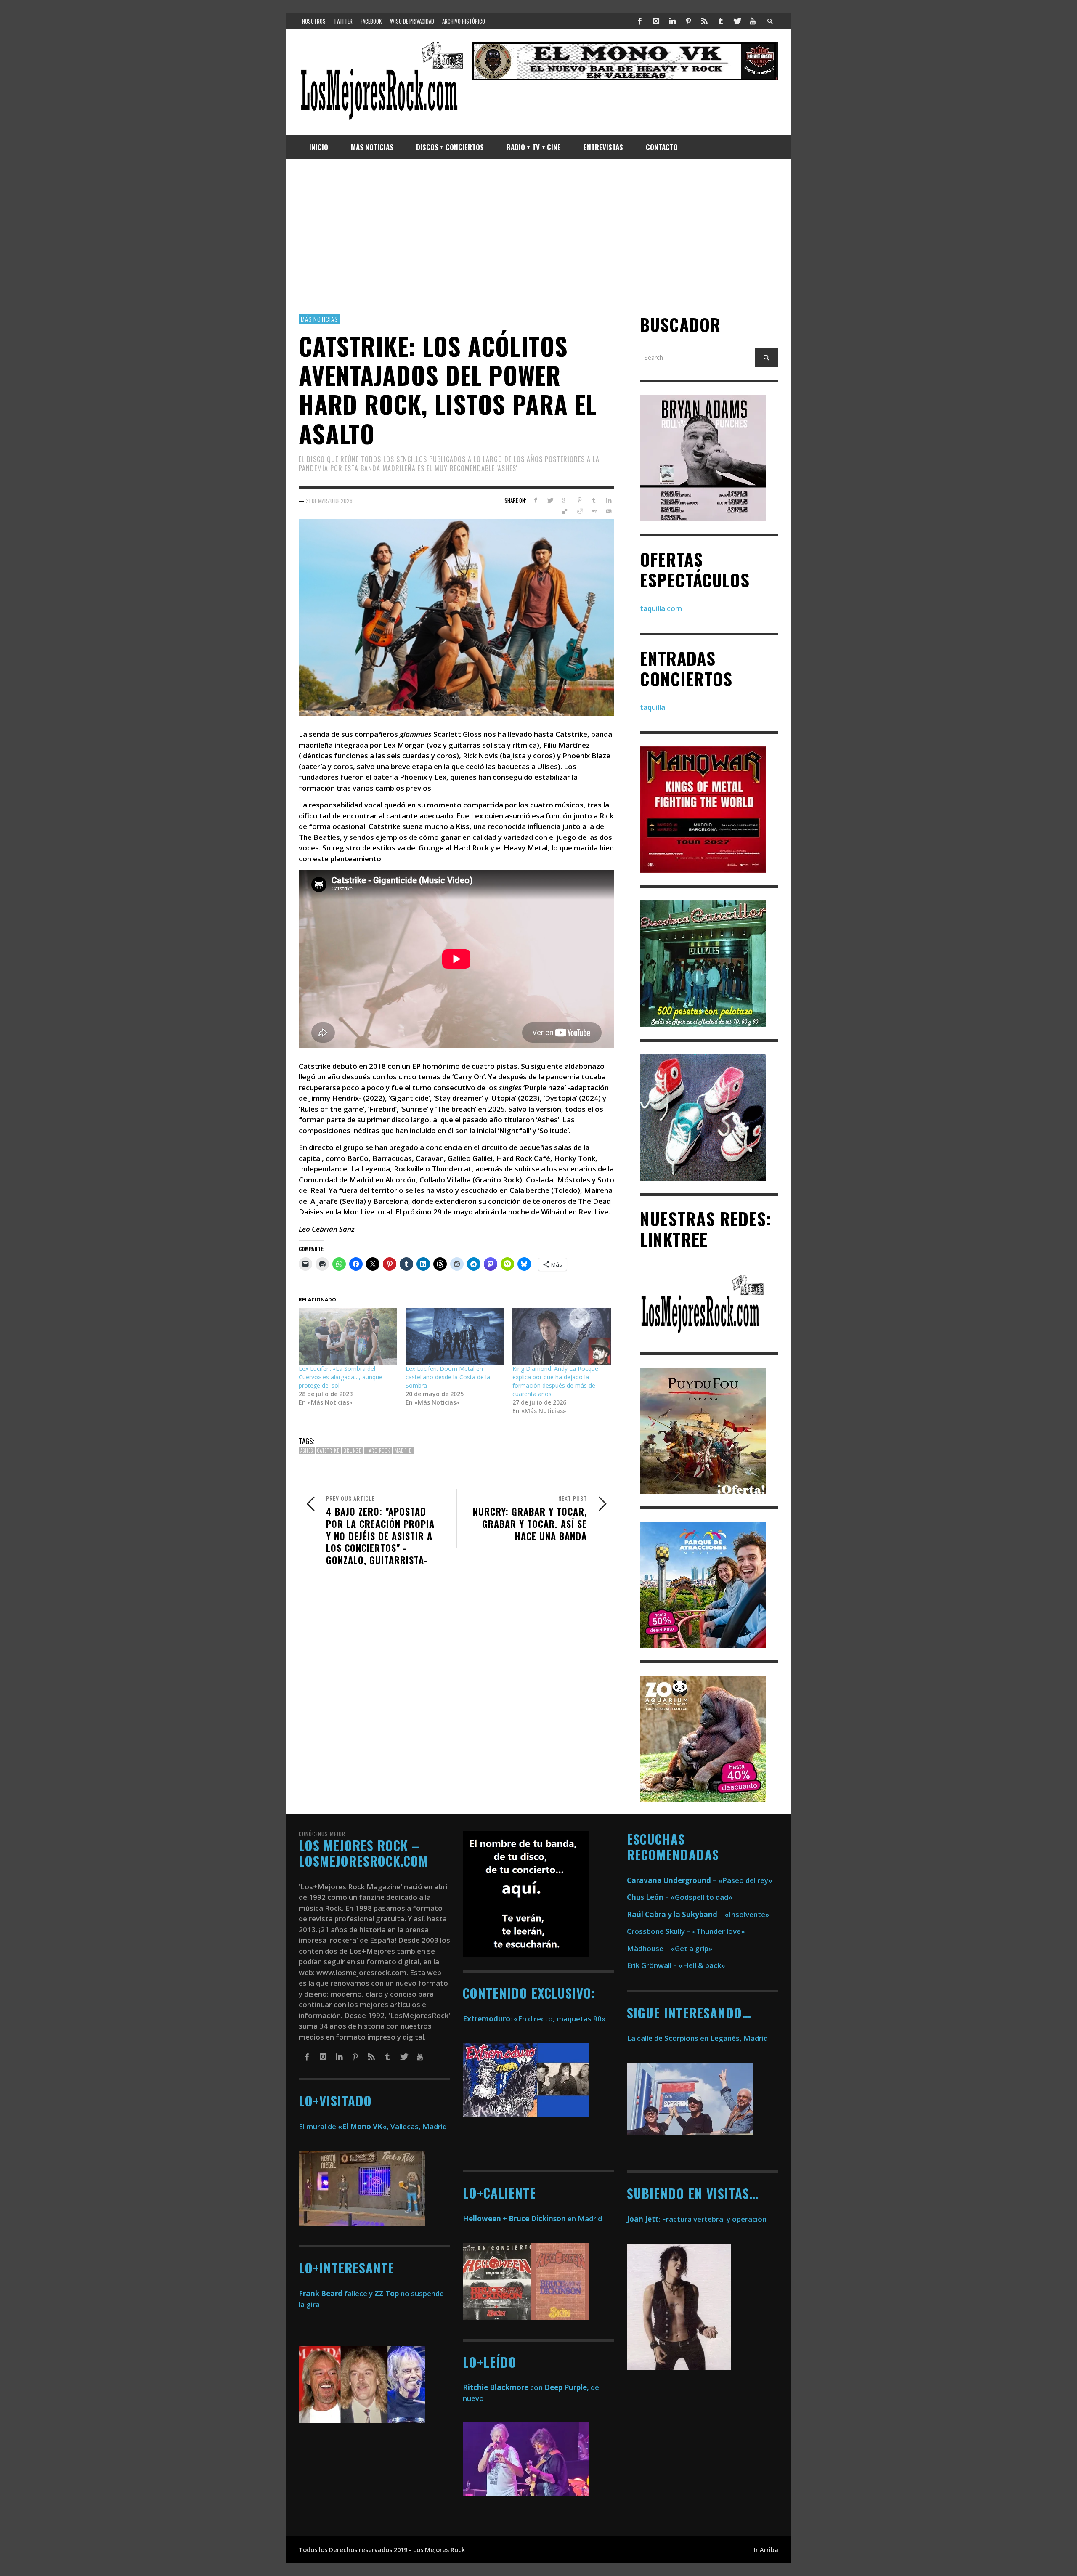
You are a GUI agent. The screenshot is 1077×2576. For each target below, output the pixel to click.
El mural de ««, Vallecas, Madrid (373, 2126)
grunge (353, 1450)
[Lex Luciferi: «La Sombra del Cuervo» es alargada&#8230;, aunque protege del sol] (348, 1336)
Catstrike (328, 1450)
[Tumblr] (721, 21)
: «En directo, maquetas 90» (534, 2019)
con (503, 2387)
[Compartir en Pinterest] (580, 500)
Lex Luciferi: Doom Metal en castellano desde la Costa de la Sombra (448, 1377)
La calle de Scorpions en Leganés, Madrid (698, 2038)
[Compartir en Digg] (594, 511)
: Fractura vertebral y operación (697, 2219)
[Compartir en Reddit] (580, 511)
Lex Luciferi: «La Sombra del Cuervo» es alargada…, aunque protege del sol (341, 1377)
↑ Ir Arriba (764, 2550)
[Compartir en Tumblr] (594, 500)
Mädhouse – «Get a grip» (670, 1948)
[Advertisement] (538, 236)
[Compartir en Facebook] (535, 500)
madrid (403, 1450)
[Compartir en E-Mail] (609, 511)
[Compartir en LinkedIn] (609, 500)
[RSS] (704, 21)
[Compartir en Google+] (565, 500)
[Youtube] (753, 21)
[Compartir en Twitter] (550, 500)
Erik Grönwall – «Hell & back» (676, 1965)
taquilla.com (661, 608)
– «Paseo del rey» (700, 1880)
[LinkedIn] (672, 21)
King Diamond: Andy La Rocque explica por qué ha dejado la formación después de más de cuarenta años (555, 1381)
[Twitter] (737, 21)
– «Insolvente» (698, 1914)
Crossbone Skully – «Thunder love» (686, 1931)
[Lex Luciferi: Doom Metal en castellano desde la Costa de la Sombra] (455, 1336)
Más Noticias (319, 319)
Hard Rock (378, 1450)
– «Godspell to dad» (680, 1897)
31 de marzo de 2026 (329, 500)
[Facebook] (640, 21)
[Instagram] (656, 21)
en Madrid (532, 2219)
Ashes (307, 1450)
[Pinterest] (688, 21)
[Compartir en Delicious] (565, 511)
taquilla (653, 707)
